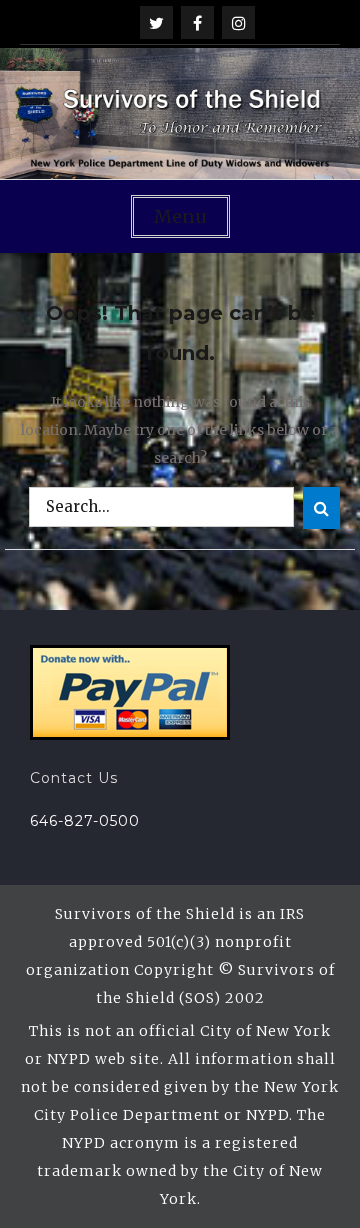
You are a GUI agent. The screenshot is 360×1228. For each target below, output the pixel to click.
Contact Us (74, 778)
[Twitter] (156, 22)
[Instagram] (238, 22)
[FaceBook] (197, 22)
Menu (180, 216)
